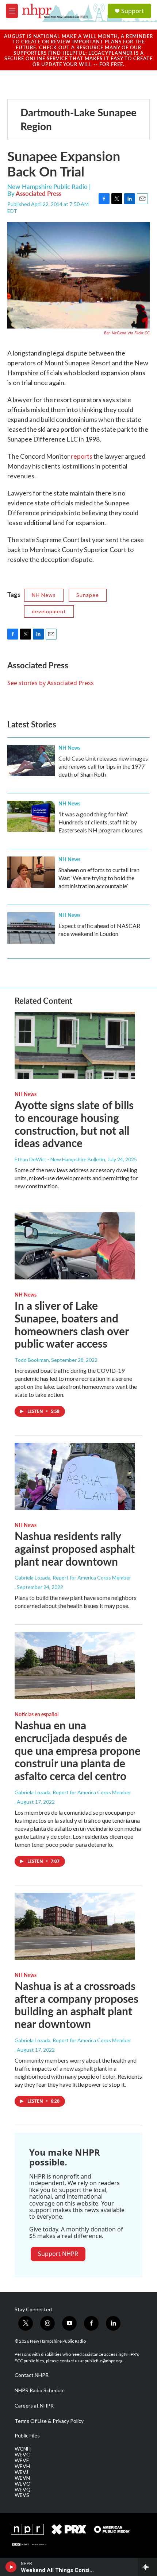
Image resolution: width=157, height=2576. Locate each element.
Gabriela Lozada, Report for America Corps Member (73, 1578)
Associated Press (39, 193)
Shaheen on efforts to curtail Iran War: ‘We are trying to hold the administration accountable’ (99, 878)
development (49, 611)
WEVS (22, 2495)
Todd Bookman (32, 1360)
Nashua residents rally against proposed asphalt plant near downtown (75, 1549)
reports (82, 456)
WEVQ (23, 2490)
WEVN (22, 2478)
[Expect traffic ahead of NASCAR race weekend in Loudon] (31, 928)
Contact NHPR (32, 2375)
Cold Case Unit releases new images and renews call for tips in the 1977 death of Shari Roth (103, 766)
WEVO (23, 2484)
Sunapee (88, 595)
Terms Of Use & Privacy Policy (49, 2421)
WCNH (23, 2449)
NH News (44, 595)
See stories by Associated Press (51, 683)
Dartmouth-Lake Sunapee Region (78, 119)
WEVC (22, 2455)
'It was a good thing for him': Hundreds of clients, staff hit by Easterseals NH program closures (100, 822)
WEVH (22, 2466)
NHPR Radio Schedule (40, 2390)
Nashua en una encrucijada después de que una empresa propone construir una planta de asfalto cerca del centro (78, 1750)
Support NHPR (58, 2254)
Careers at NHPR (34, 2406)
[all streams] (147, 2567)
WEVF (22, 2460)
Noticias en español (37, 1714)
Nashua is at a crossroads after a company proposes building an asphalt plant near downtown (76, 2005)
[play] (11, 2567)
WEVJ (21, 2472)
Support (133, 11)
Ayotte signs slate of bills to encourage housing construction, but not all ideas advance (74, 1124)
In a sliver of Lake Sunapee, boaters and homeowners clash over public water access (72, 1324)
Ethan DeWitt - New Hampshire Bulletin (60, 1159)
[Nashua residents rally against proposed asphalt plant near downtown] (75, 1476)
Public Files (27, 2436)
